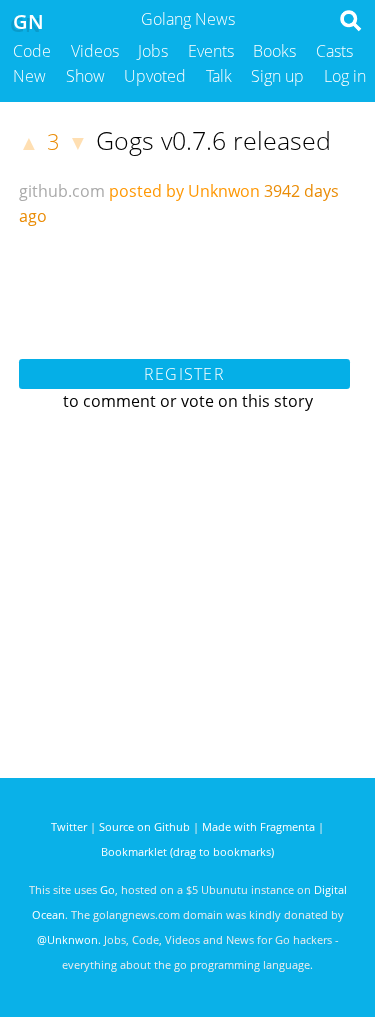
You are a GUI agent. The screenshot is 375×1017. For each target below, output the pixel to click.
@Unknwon (67, 939)
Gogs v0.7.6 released (213, 140)
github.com (62, 191)
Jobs (153, 51)
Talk (219, 76)
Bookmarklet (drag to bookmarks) (187, 851)
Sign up (277, 76)
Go (107, 889)
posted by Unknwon (184, 191)
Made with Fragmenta (258, 826)
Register (184, 374)
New (29, 76)
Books (274, 51)
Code (32, 51)
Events (211, 51)
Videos (95, 51)
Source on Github (144, 826)
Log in (345, 76)
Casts (334, 51)
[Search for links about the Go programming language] (354, 26)
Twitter (69, 826)
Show (85, 76)
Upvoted (155, 76)
